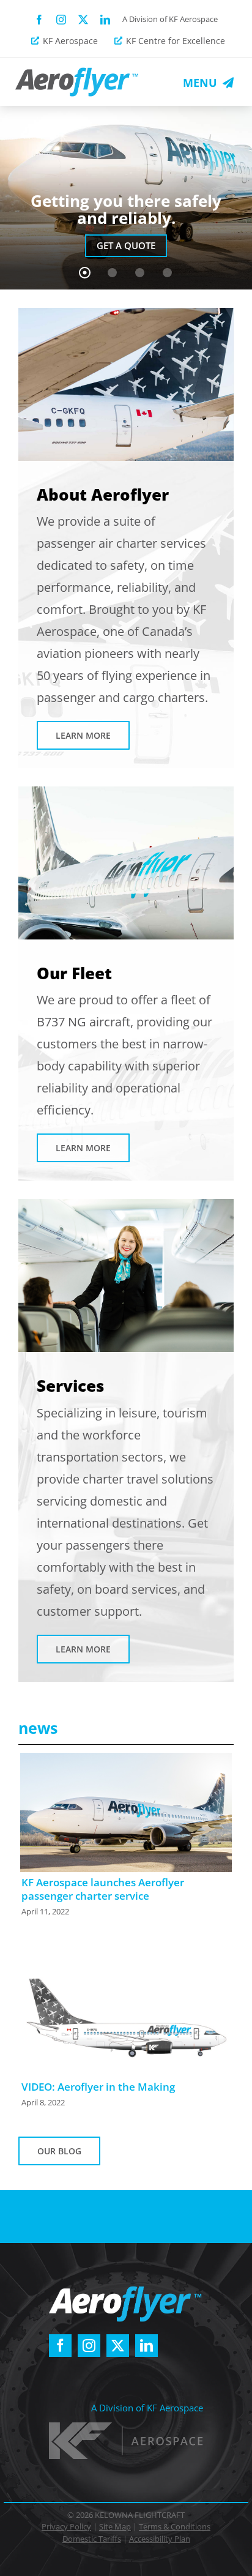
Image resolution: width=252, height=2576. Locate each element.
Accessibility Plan (160, 2539)
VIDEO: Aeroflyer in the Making (98, 2087)
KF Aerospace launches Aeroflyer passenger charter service (103, 1889)
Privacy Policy (66, 2526)
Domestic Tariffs (92, 2539)
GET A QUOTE (126, 245)
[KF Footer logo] (126, 2427)
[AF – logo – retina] (77, 72)
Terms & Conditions (175, 2526)
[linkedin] (105, 20)
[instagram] (61, 20)
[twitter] (83, 20)
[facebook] (39, 20)
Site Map (115, 2526)
